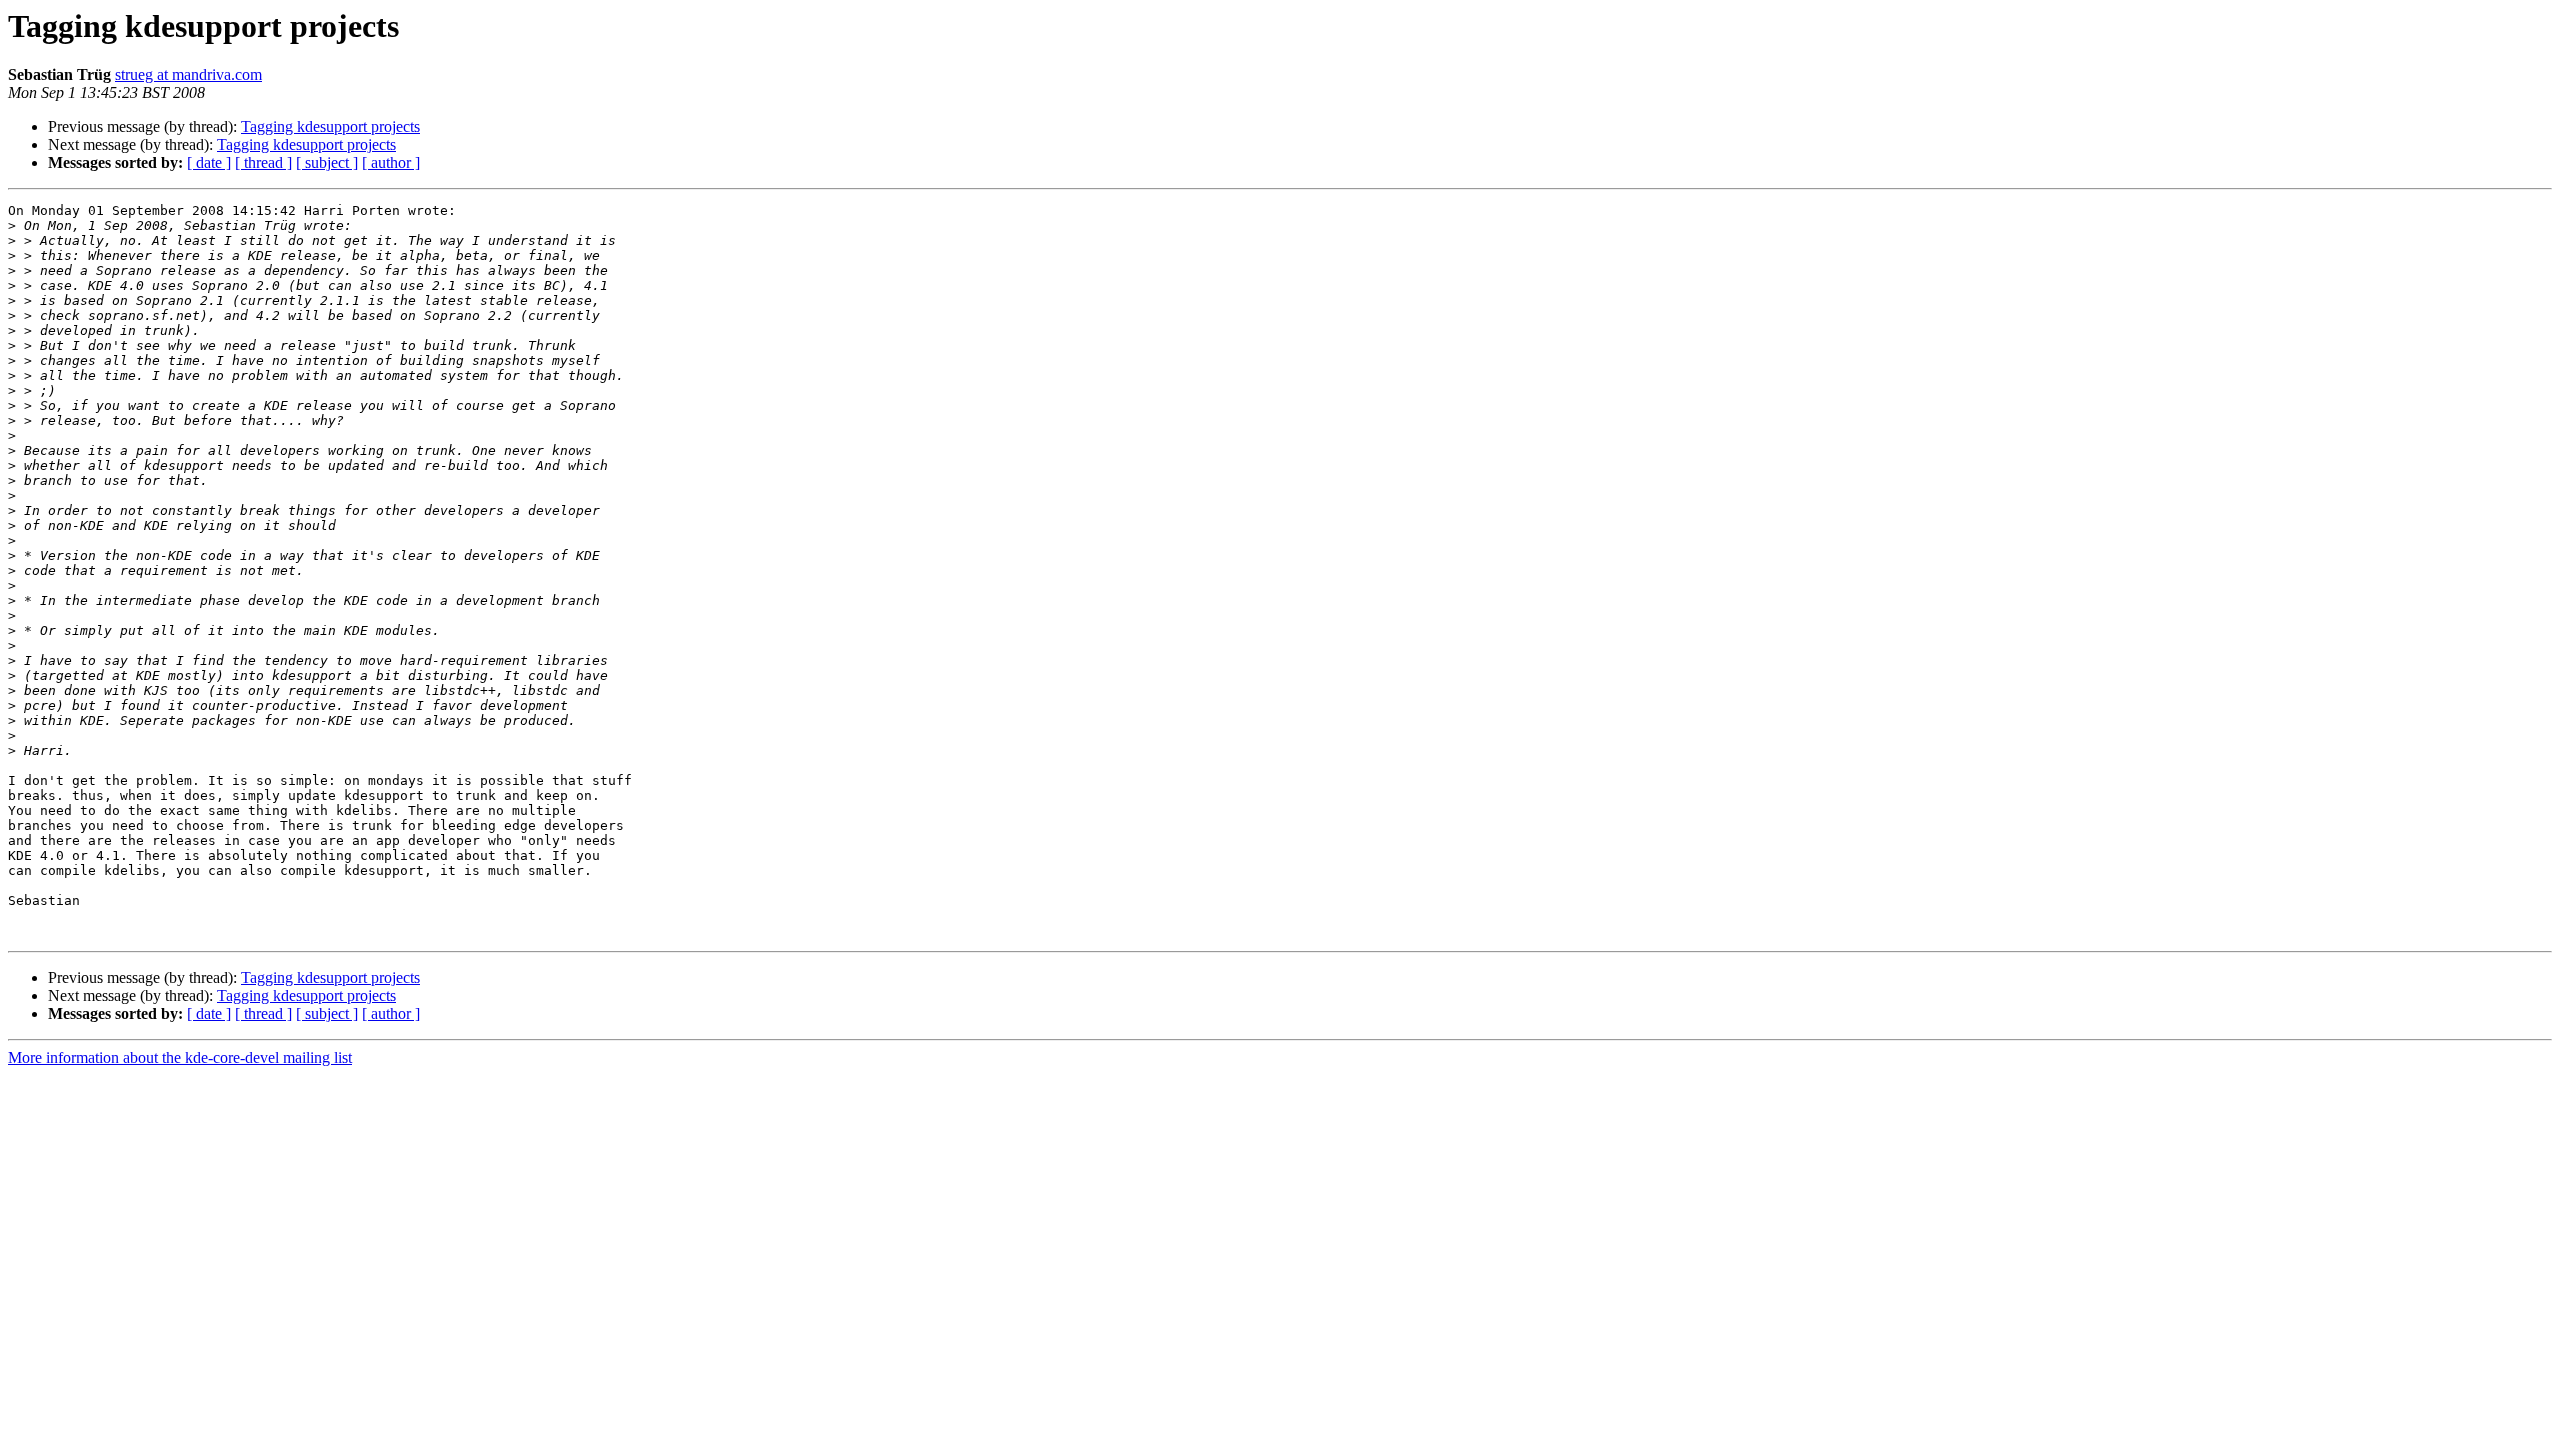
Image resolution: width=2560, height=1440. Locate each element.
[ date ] (209, 162)
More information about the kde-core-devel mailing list (180, 1057)
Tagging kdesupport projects (330, 126)
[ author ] (391, 162)
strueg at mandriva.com (188, 74)
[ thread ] (263, 162)
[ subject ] (327, 162)
